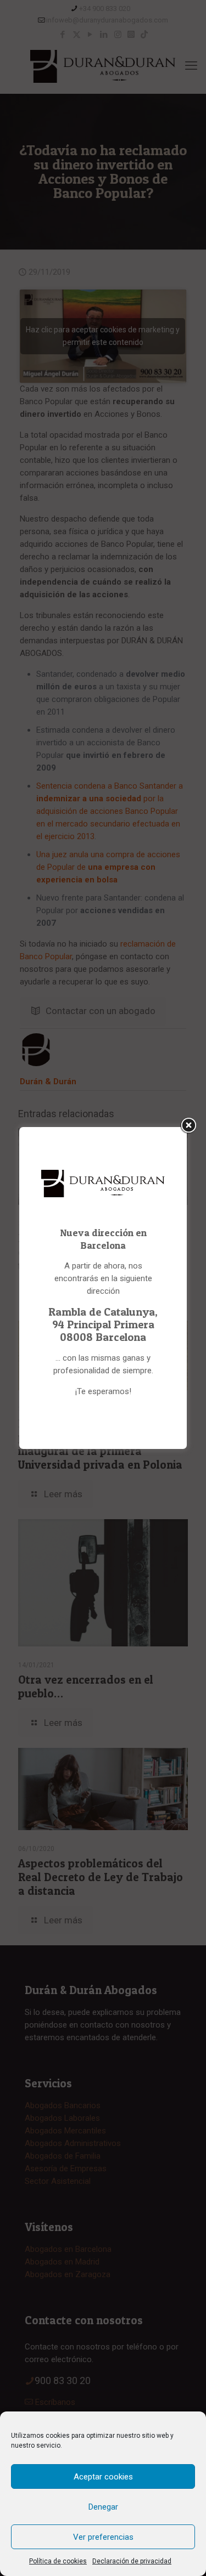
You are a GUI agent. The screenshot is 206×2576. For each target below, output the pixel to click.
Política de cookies (58, 2561)
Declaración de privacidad (132, 2561)
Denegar (103, 2507)
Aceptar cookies (103, 2477)
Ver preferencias (103, 2537)
